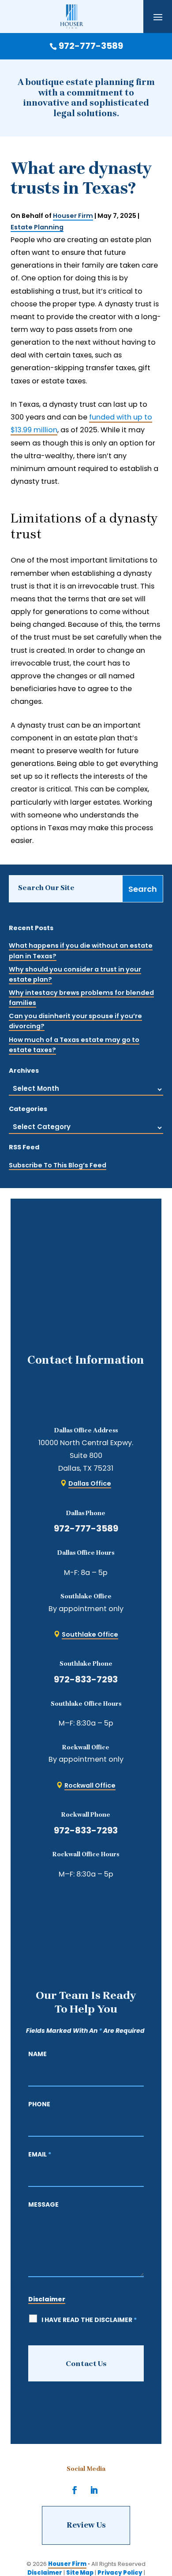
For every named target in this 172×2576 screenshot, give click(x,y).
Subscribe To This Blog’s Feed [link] (58, 1165)
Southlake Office (90, 1634)
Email (40, 2154)
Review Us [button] (86, 2525)
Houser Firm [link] (73, 216)
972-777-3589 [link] (91, 46)
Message (43, 2204)
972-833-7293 (86, 1679)
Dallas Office (90, 1483)
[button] (158, 17)
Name (37, 2054)
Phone (39, 2104)
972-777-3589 (86, 1528)
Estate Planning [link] (37, 227)
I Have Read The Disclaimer (89, 2320)
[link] (72, 17)
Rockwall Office (90, 1785)
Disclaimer (47, 2299)
